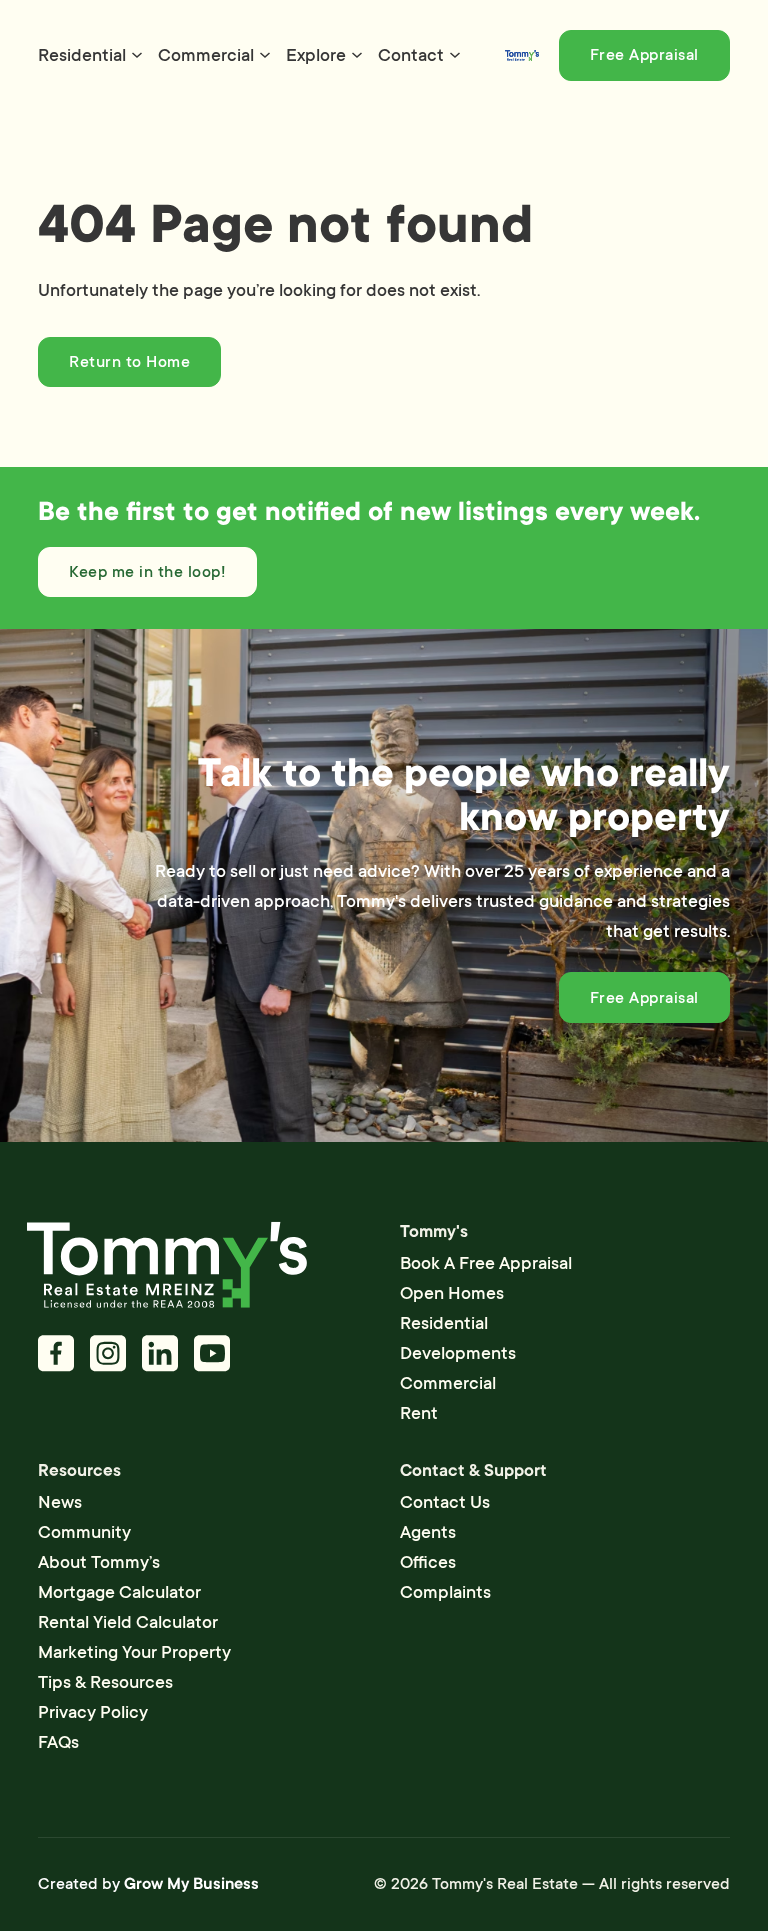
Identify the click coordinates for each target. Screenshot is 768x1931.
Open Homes (452, 1293)
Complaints (445, 1592)
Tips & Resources (105, 1682)
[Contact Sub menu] (455, 55)
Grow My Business (191, 1884)
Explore (316, 55)
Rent (419, 1413)
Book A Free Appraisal (486, 1263)
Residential (82, 55)
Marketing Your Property (134, 1652)
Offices (428, 1562)
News (60, 1502)
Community (84, 1532)
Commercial (206, 55)
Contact (411, 55)
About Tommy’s (99, 1562)
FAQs (58, 1742)
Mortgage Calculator (119, 1592)
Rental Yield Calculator (128, 1622)
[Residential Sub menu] (137, 55)
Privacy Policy (93, 1712)
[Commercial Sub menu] (265, 55)
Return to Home (129, 362)
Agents (428, 1532)
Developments (458, 1353)
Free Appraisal (644, 55)
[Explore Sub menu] (357, 55)
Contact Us (445, 1502)
